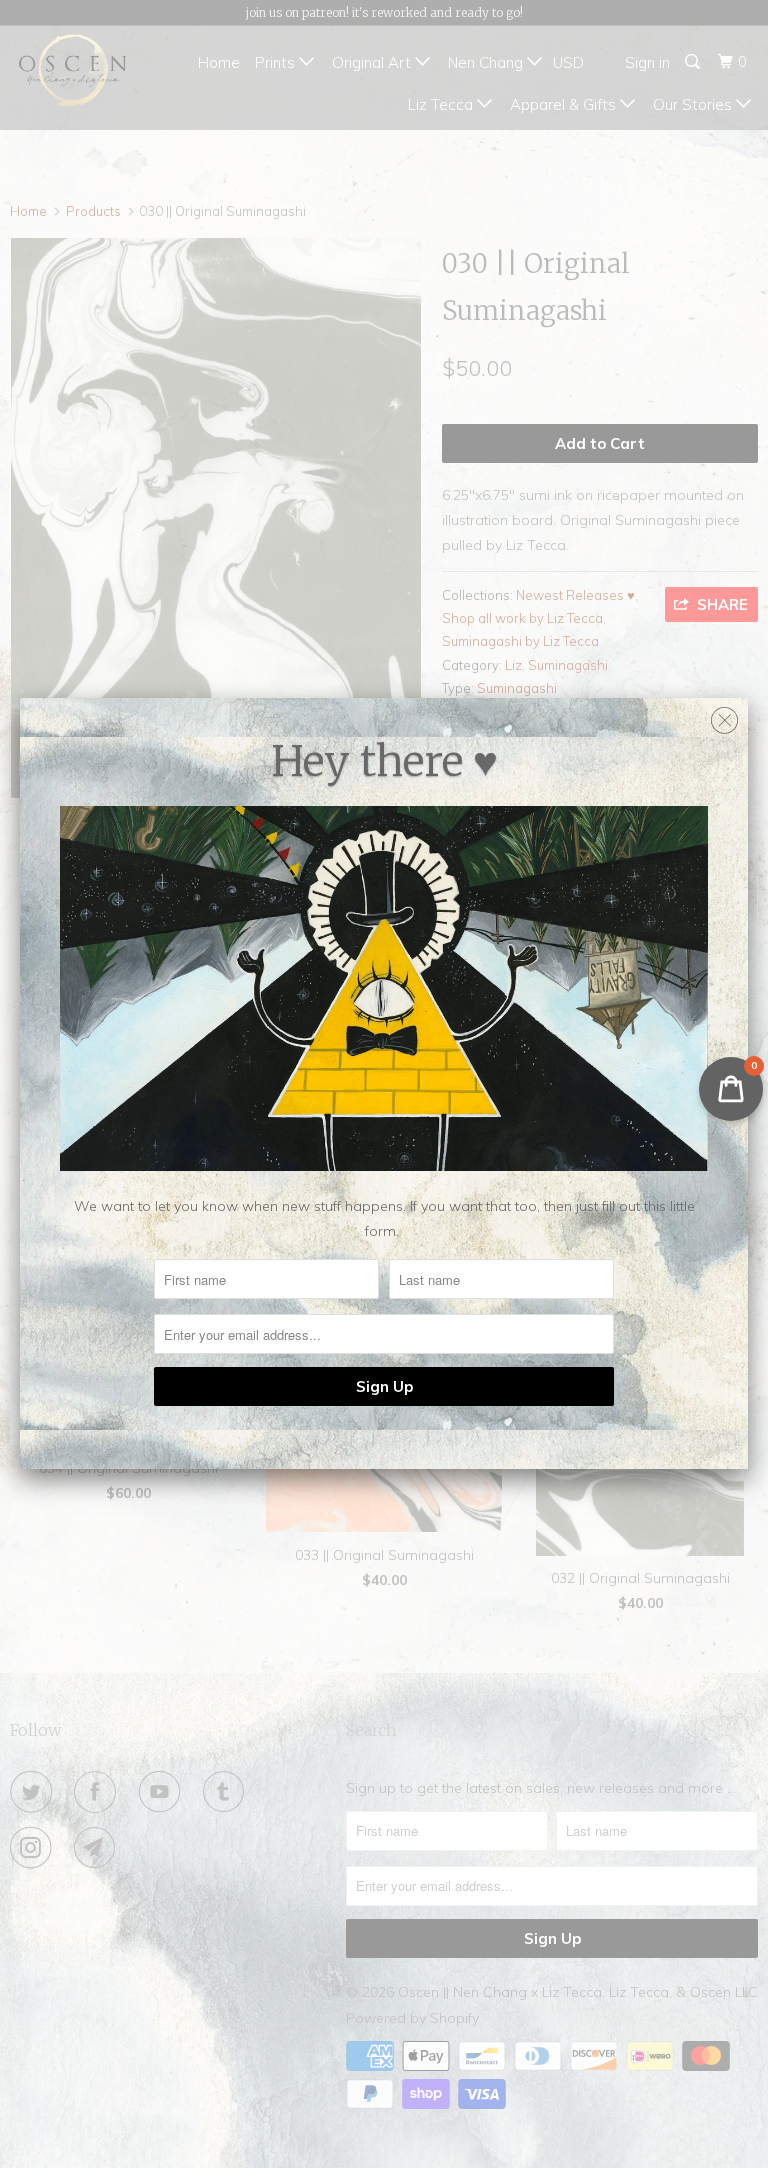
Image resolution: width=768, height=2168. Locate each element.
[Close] (724, 715)
